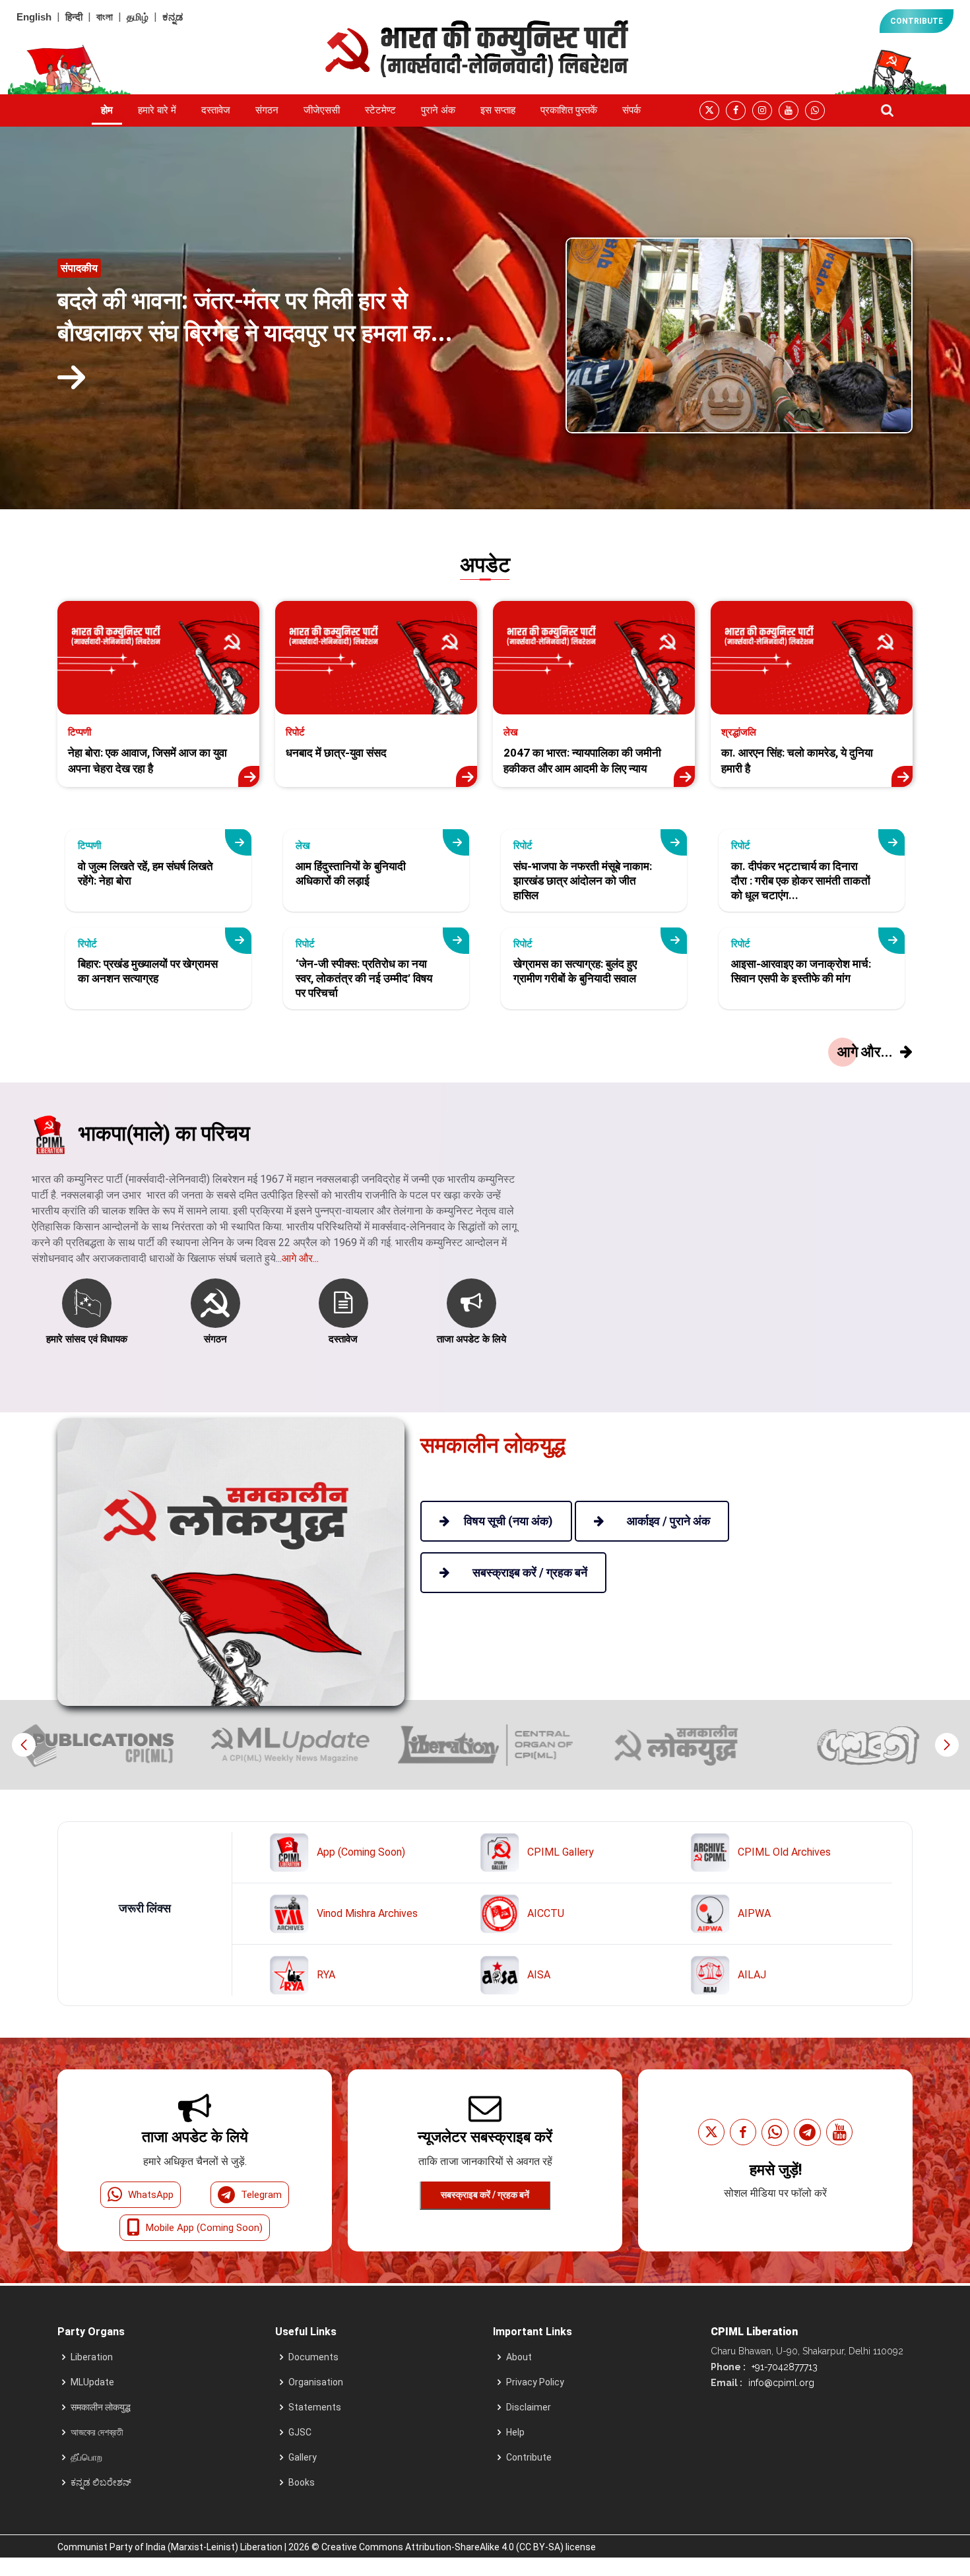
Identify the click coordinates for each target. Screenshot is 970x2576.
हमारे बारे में (157, 110)
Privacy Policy (535, 2382)
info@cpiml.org (780, 2383)
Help (515, 2432)
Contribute (529, 2457)
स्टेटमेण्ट (380, 110)
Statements (315, 2407)
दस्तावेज (216, 110)
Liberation (92, 2357)
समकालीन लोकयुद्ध (101, 2407)
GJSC (300, 2432)
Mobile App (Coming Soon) (204, 2228)
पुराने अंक (438, 110)
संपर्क (631, 110)
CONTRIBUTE (917, 21)
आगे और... (300, 1258)
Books (302, 2482)
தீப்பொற (86, 2457)
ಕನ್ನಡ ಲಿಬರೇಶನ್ (101, 2482)
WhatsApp (151, 2195)
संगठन (267, 110)
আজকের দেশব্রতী (97, 2432)
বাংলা (105, 17)
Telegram (261, 2195)
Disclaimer (529, 2407)
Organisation (316, 2382)
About (519, 2357)
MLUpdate (92, 2382)
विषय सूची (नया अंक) (508, 1521)
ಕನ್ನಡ (173, 17)
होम (107, 110)
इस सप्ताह (498, 110)
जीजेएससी (322, 110)
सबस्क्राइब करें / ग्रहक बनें (485, 2195)
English (34, 17)
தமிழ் (138, 17)
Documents (313, 2357)
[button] (947, 1745)
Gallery (303, 2457)
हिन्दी (74, 17)
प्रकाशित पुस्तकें (569, 110)
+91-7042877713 (783, 2367)
